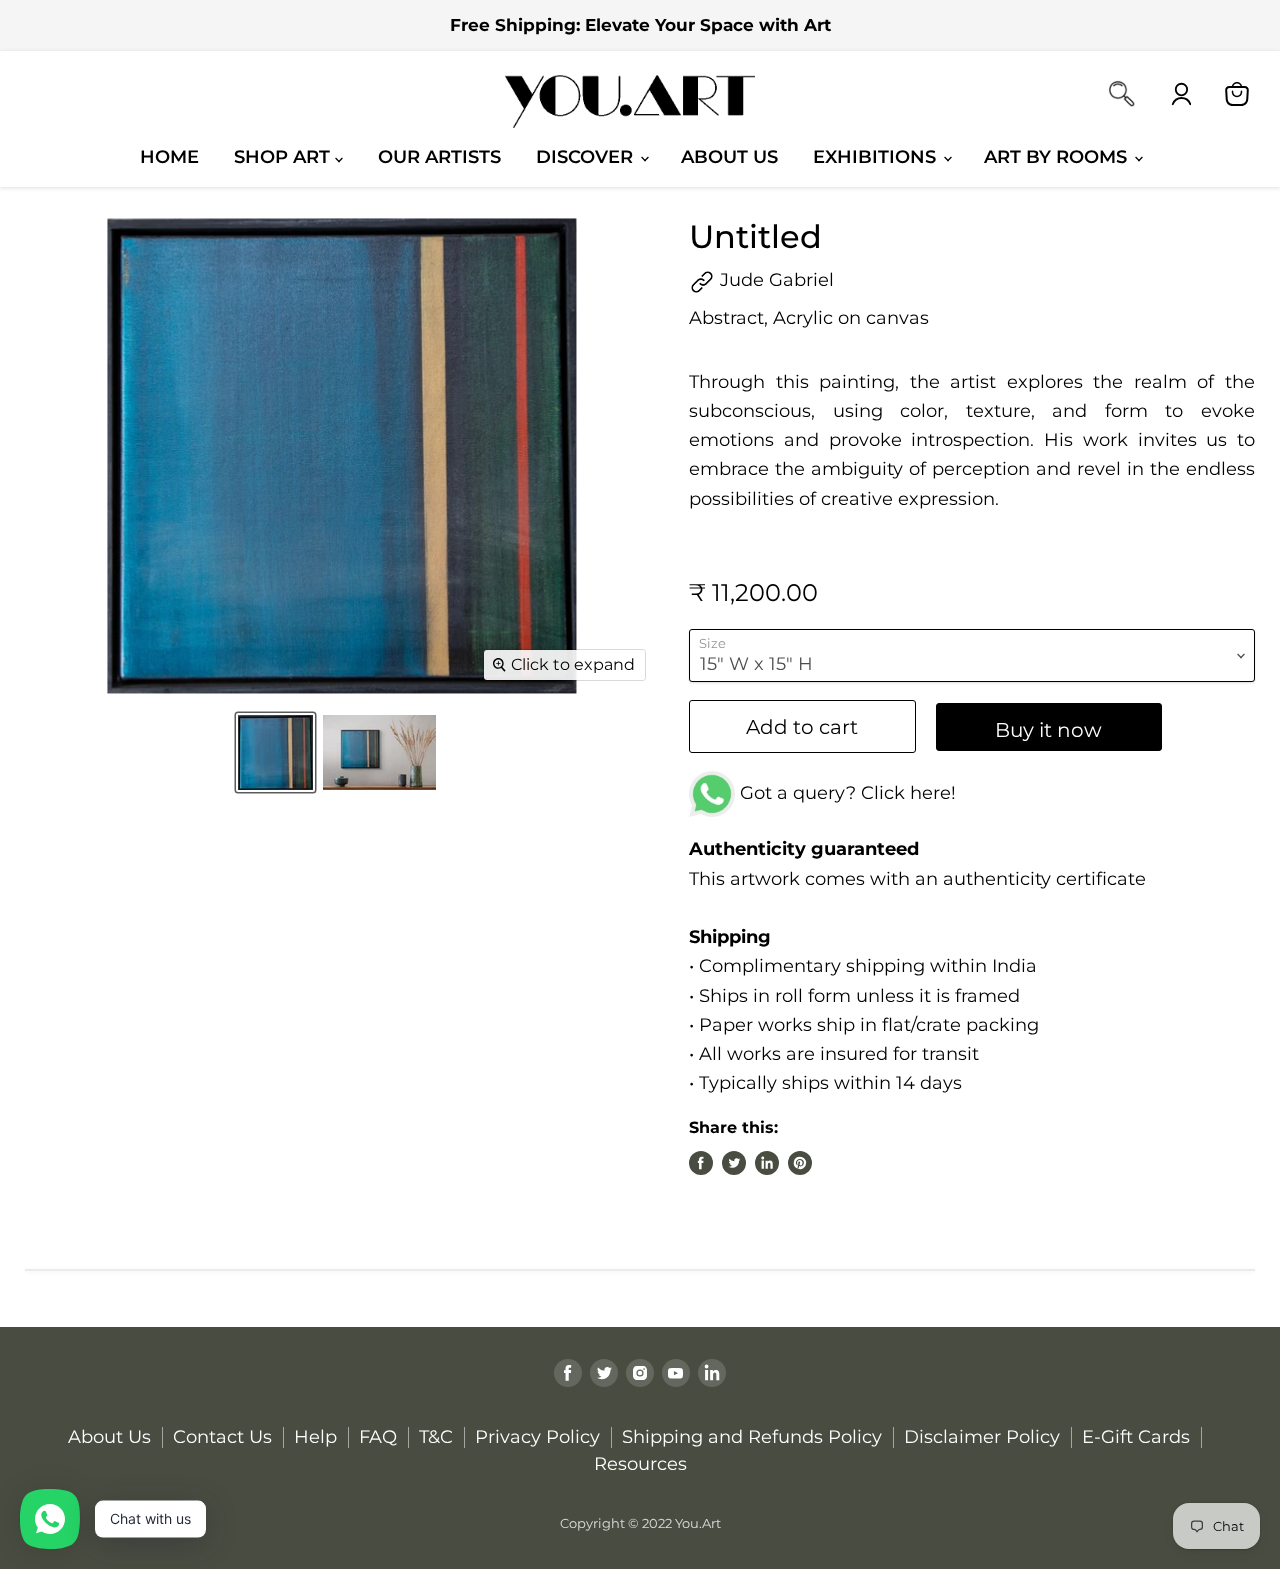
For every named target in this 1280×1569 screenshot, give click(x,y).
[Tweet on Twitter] (734, 1163)
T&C (436, 1437)
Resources (640, 1464)
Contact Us (222, 1437)
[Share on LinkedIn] (767, 1163)
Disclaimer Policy (982, 1437)
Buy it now (1048, 729)
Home (169, 156)
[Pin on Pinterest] (800, 1163)
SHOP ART (284, 156)
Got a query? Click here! (845, 793)
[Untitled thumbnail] (275, 752)
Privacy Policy (537, 1437)
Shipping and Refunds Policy (752, 1437)
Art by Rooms (1058, 156)
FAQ (378, 1437)
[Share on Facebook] (701, 1163)
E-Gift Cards (1136, 1437)
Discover (587, 156)
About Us (729, 156)
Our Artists (439, 156)
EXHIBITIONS (877, 156)
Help (315, 1437)
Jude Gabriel (774, 280)
